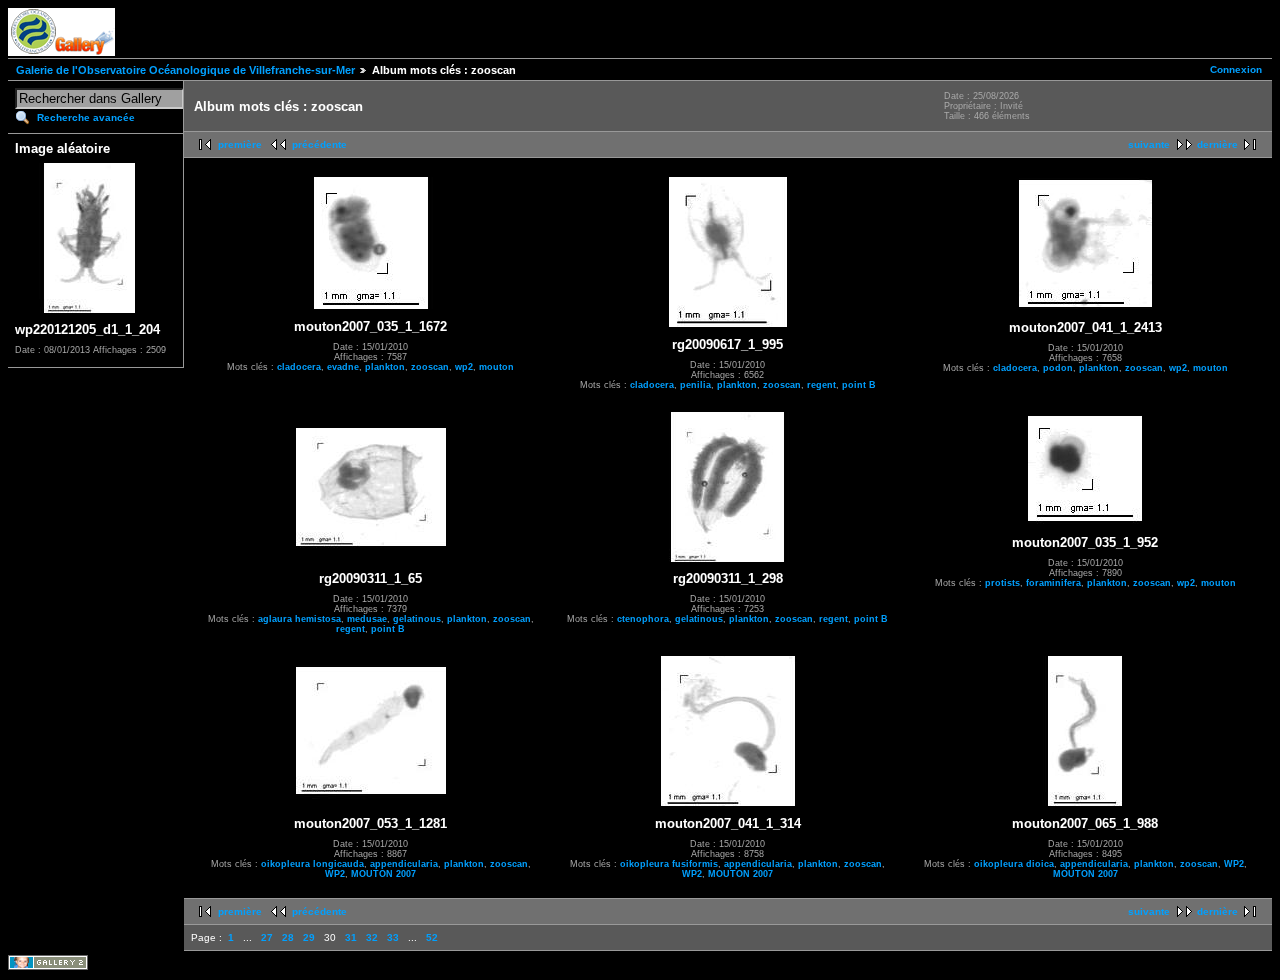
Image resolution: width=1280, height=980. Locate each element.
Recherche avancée (86, 117)
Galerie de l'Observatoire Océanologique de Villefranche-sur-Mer (185, 70)
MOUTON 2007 (383, 874)
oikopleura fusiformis (669, 864)
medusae (367, 619)
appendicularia (404, 864)
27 (267, 937)
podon (1058, 368)
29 (309, 937)
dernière (1217, 144)
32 (372, 937)
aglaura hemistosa (299, 619)
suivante (1149, 144)
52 (432, 937)
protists (1002, 583)
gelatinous (417, 619)
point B (859, 385)
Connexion (1236, 69)
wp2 (464, 367)
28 (288, 937)
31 (351, 937)
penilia (695, 385)
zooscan (430, 367)
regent (821, 385)
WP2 (335, 874)
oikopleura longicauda (312, 864)
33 (393, 937)
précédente (319, 144)
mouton (496, 367)
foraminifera (1053, 583)
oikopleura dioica (1014, 864)
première (240, 144)
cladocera (299, 367)
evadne (343, 367)
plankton (385, 367)
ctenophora (643, 619)
